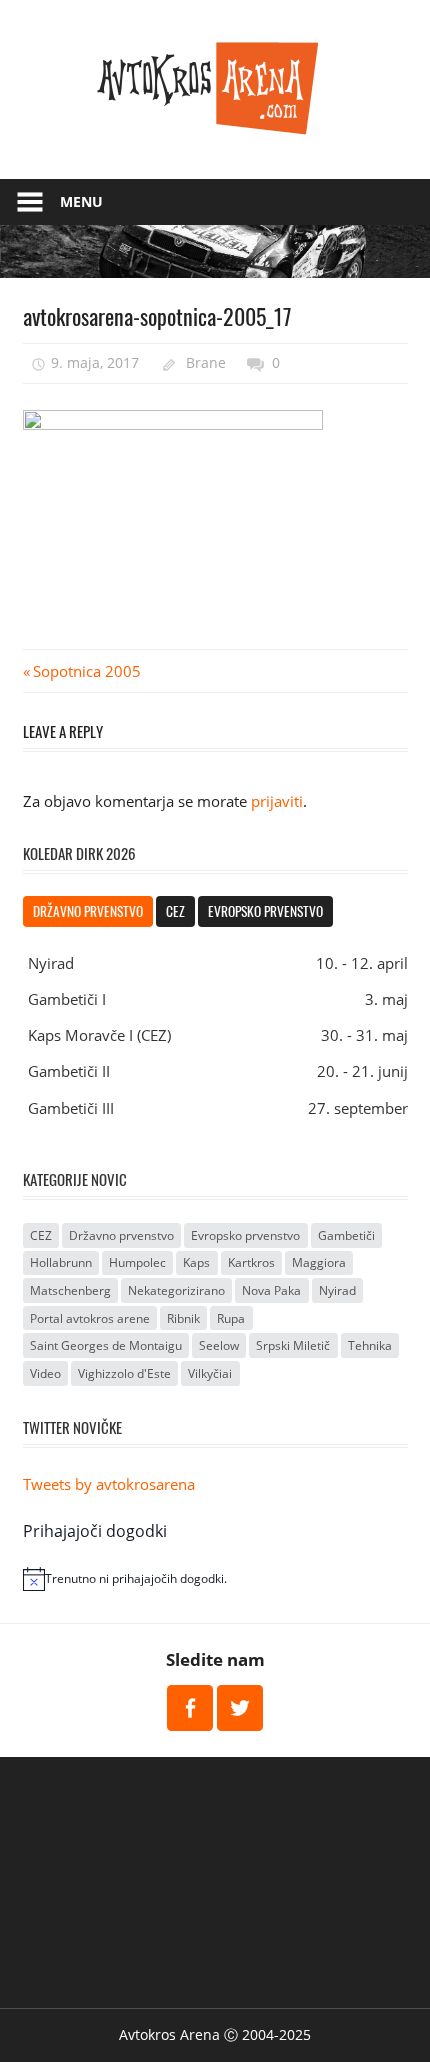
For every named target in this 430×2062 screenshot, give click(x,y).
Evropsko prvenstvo (265, 911)
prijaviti (277, 801)
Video (45, 1373)
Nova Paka (271, 1290)
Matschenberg (70, 1290)
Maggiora (319, 1262)
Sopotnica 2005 (86, 671)
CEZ (175, 911)
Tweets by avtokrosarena (109, 1484)
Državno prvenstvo (88, 911)
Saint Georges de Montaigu (106, 1345)
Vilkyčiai (210, 1373)
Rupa (231, 1318)
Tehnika (370, 1345)
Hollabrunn (61, 1262)
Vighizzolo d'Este (124, 1373)
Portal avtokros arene (90, 1318)
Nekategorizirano (176, 1290)
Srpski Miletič (293, 1345)
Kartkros (251, 1262)
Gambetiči (346, 1235)
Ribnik (183, 1318)
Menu (81, 201)
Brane (206, 362)
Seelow (219, 1345)
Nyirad (337, 1290)
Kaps (196, 1262)
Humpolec (137, 1262)
